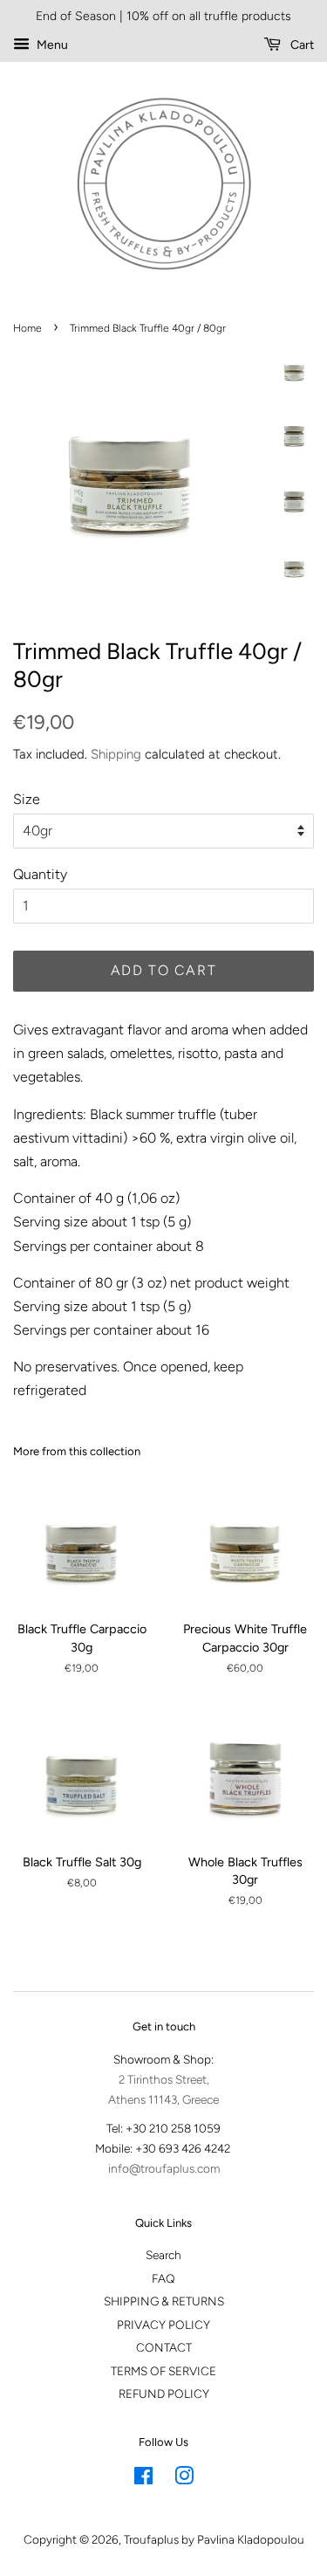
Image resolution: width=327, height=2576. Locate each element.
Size (27, 799)
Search (163, 2255)
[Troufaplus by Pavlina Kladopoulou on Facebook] (143, 2479)
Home (27, 328)
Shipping (116, 754)
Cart (301, 45)
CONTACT (164, 2347)
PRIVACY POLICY (163, 2325)
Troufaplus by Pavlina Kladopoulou (214, 2539)
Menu (51, 45)
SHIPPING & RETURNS (164, 2301)
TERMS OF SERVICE (163, 2371)
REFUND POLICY (164, 2394)
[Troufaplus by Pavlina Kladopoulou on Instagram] (184, 2479)
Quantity (40, 874)
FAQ (163, 2278)
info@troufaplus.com (164, 2168)
